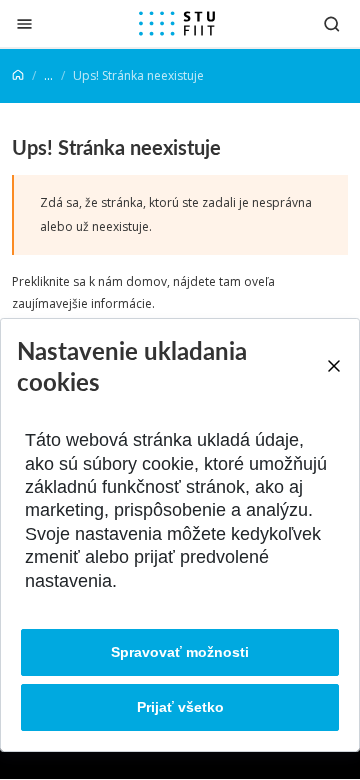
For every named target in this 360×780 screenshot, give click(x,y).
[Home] (18, 75)
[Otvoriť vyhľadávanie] (332, 23)
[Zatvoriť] (24, 23)
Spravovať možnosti (180, 652)
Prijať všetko (180, 707)
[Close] (333, 366)
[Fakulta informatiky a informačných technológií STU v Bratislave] (177, 24)
